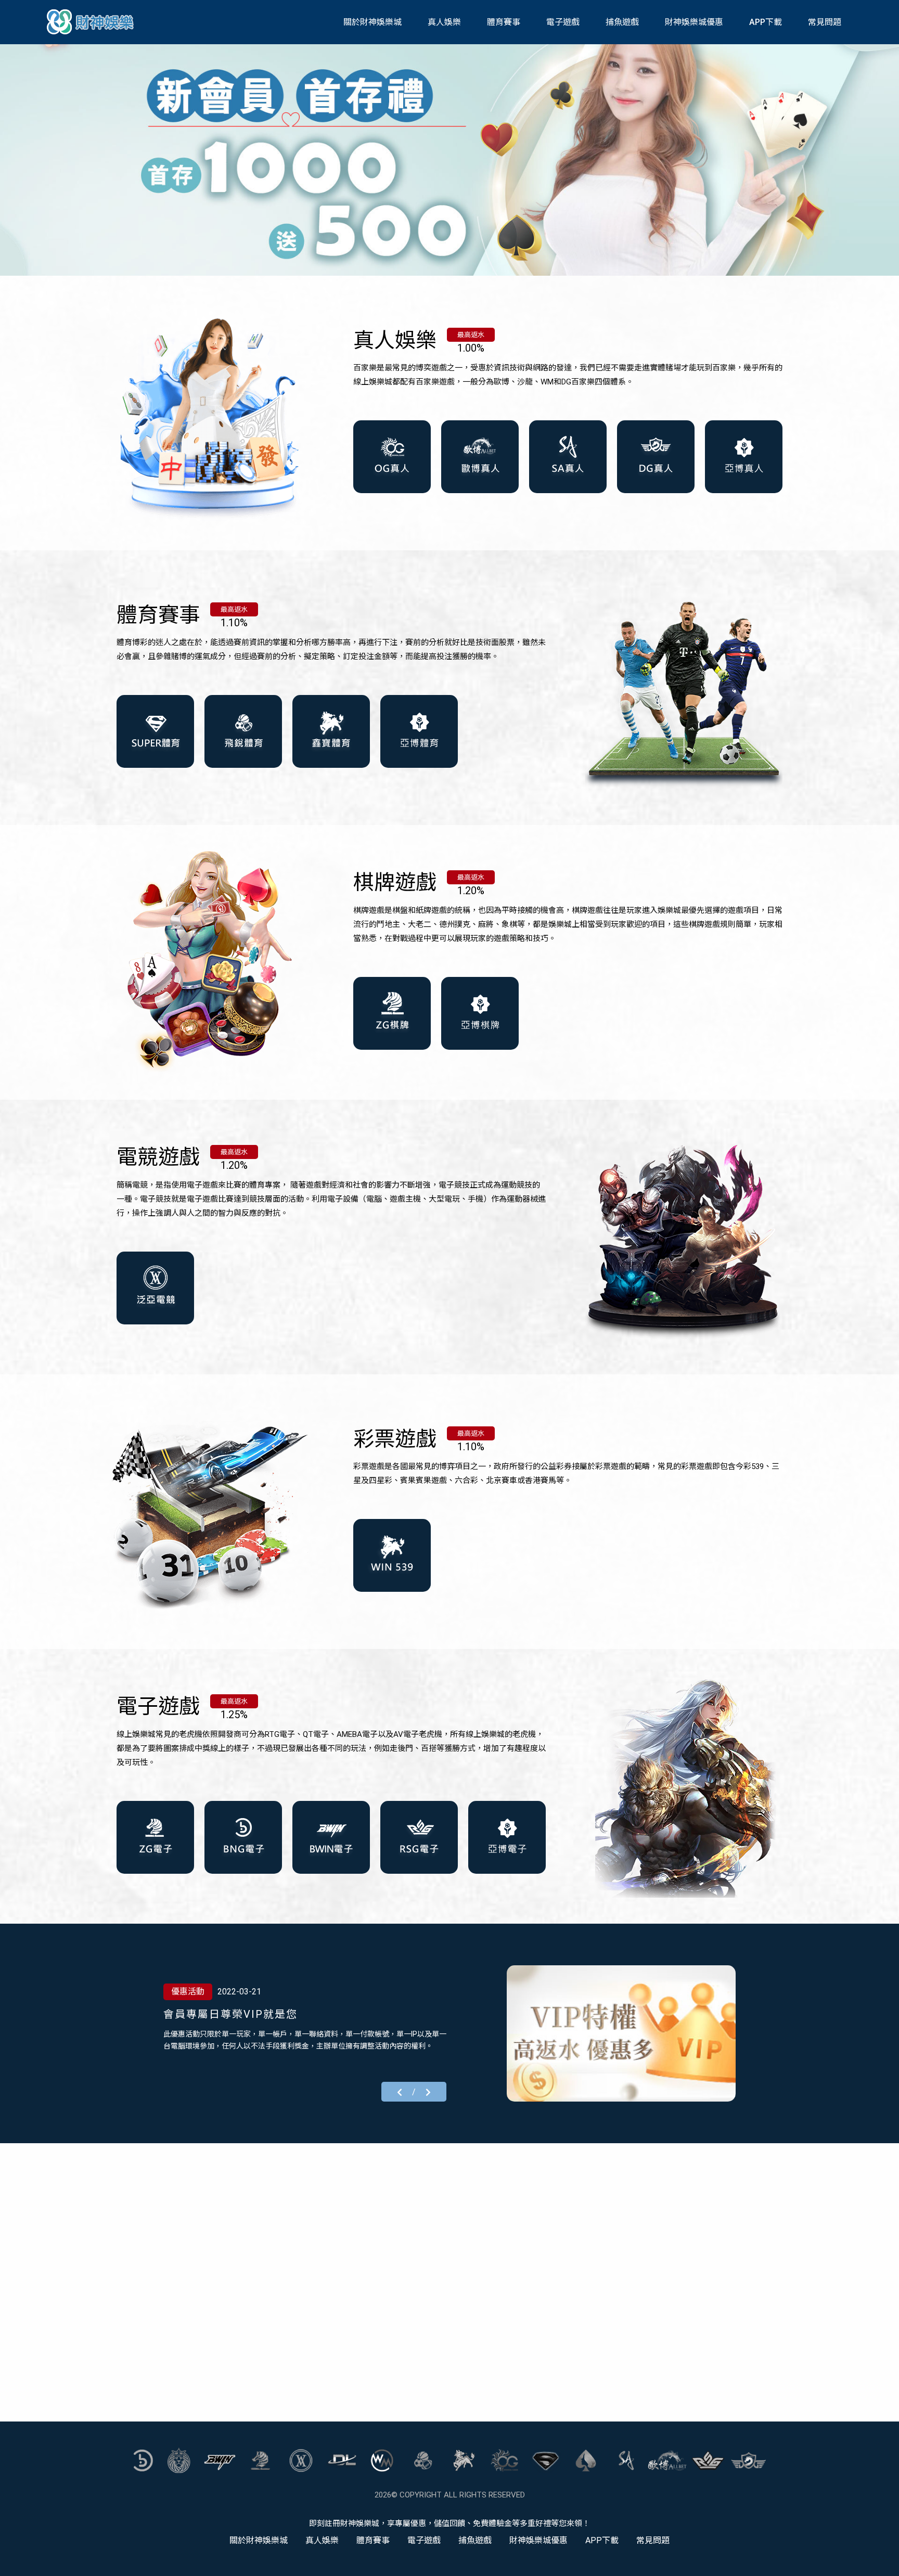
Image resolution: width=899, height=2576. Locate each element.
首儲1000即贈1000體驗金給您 (242, 2014)
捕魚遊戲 (622, 22)
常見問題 (825, 22)
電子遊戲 (563, 22)
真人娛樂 (444, 22)
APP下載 (766, 22)
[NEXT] (428, 2091)
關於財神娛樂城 (373, 22)
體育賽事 (504, 22)
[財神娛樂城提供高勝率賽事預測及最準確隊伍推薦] (92, 22)
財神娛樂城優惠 (694, 22)
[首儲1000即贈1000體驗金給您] (621, 2033)
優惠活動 (188, 1992)
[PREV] (400, 2091)
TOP (880, 2559)
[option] (449, 159)
